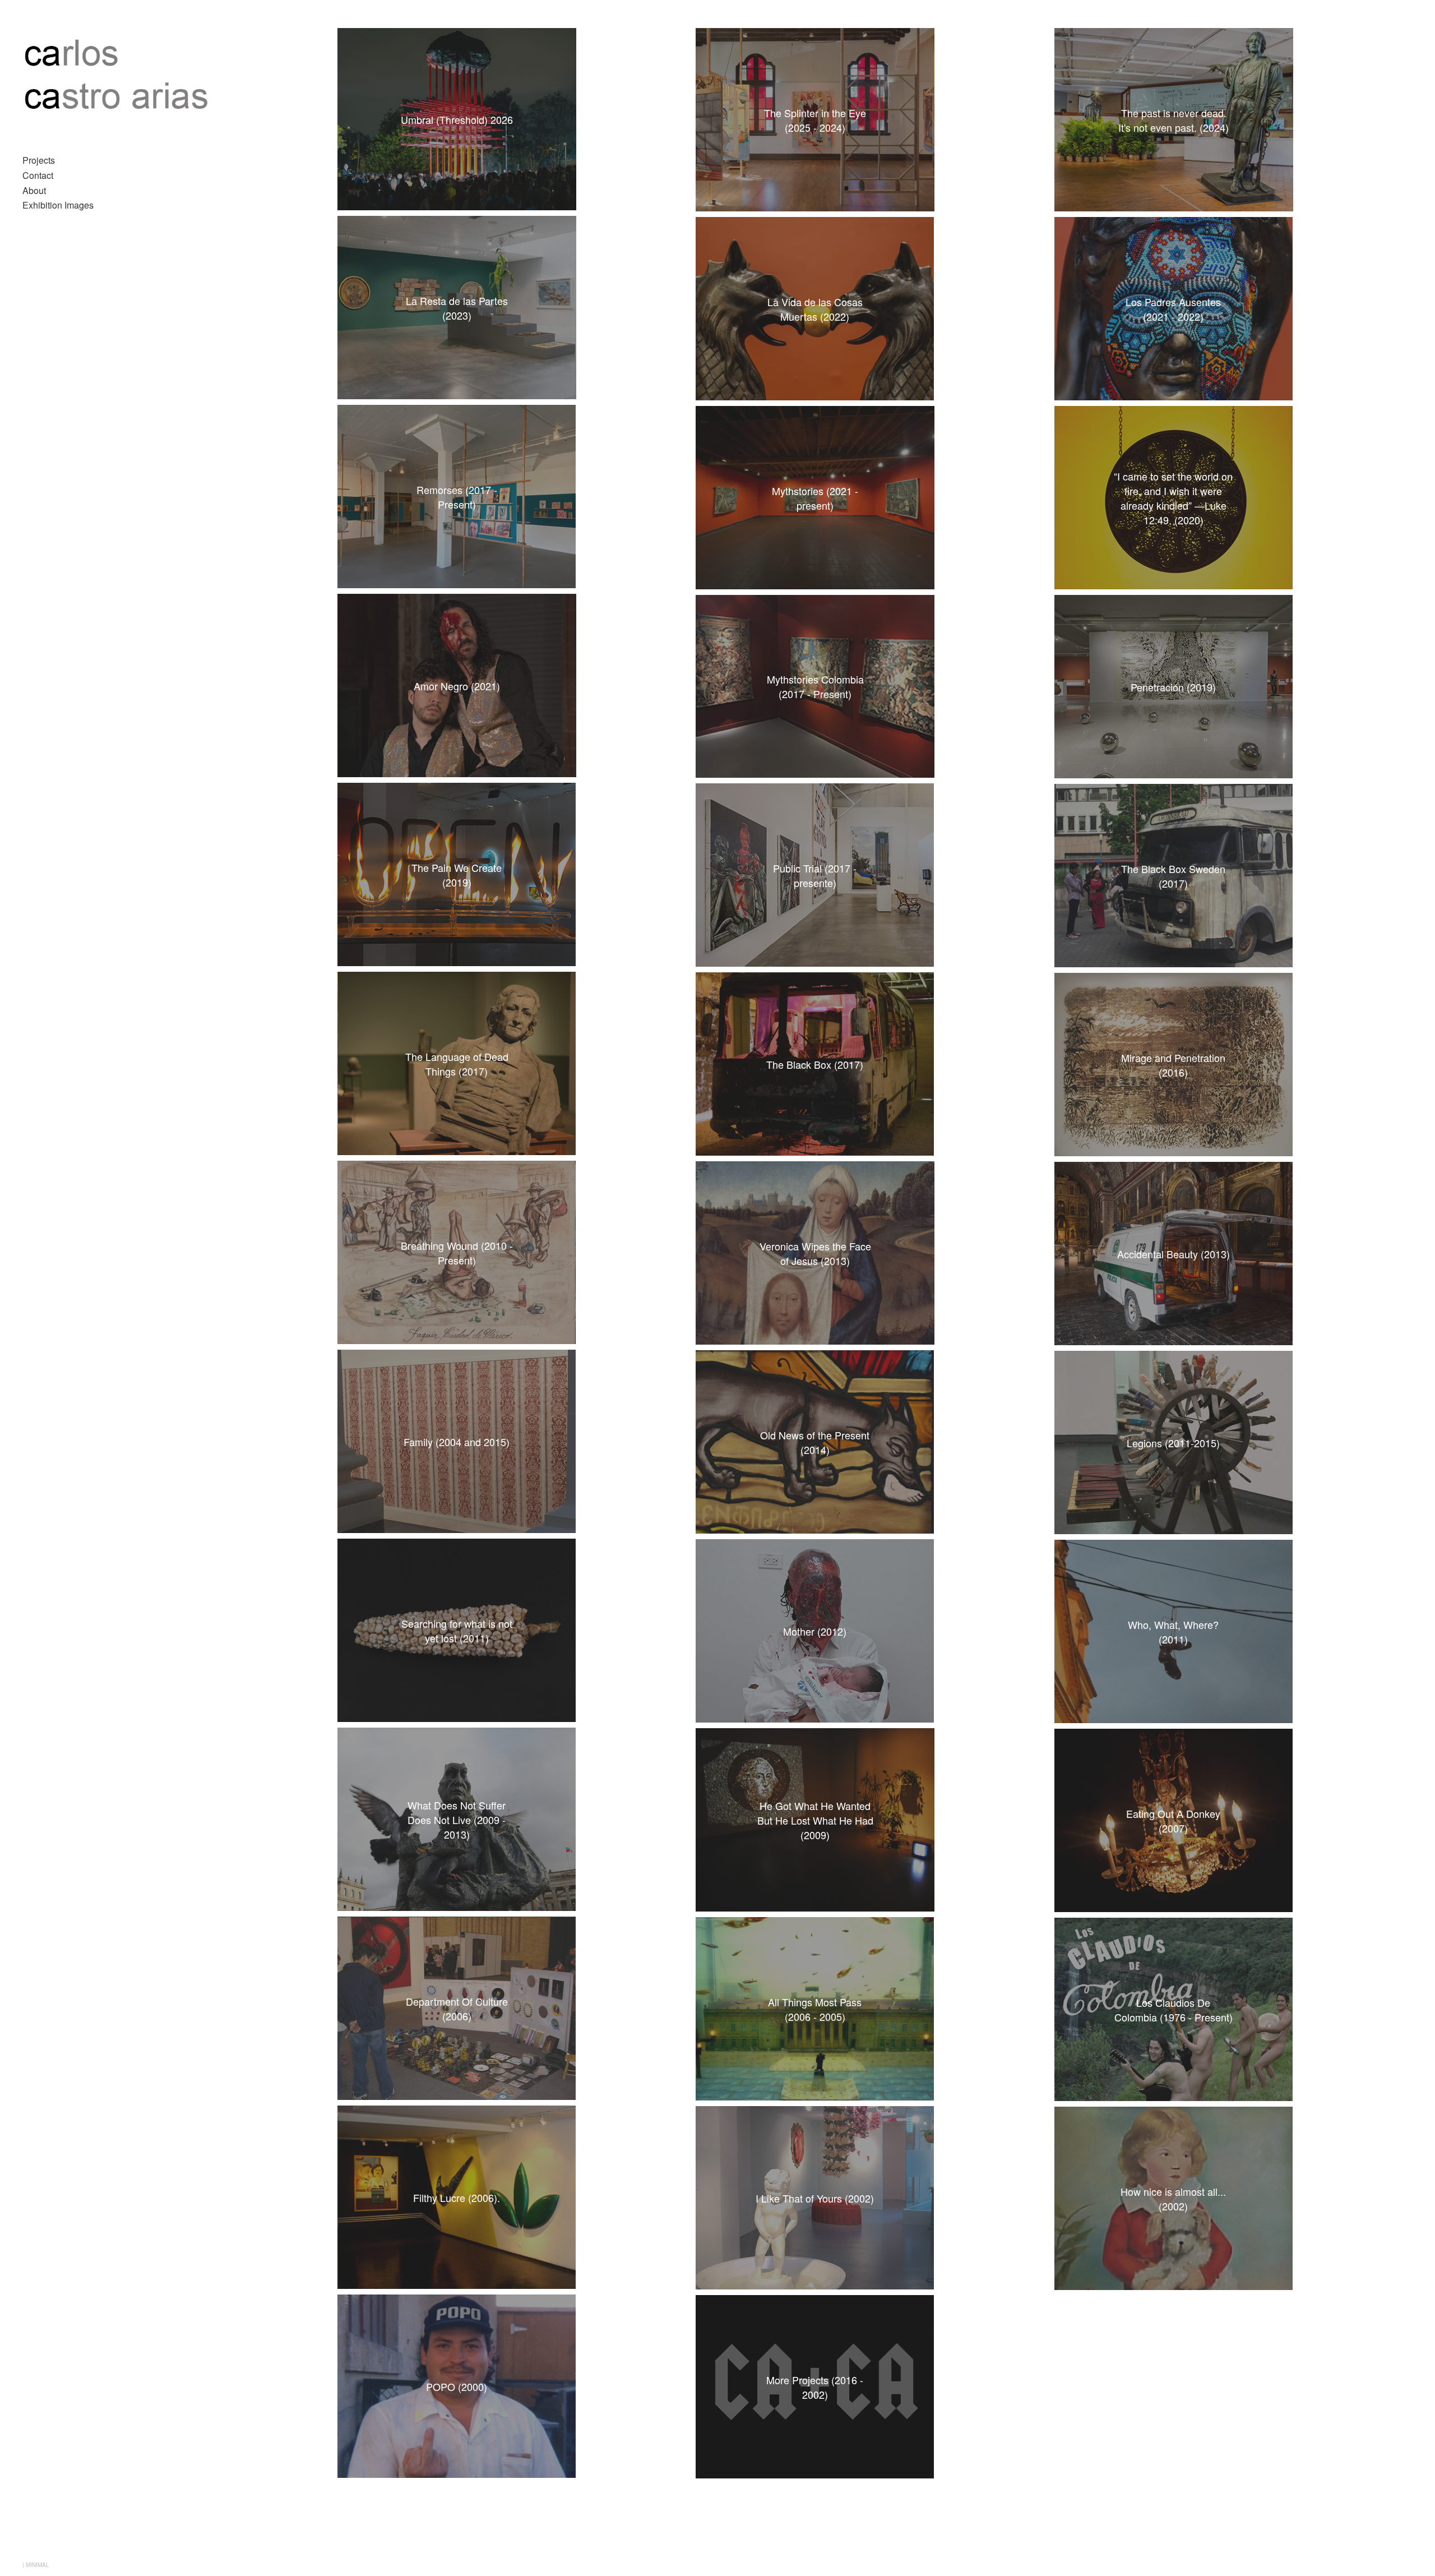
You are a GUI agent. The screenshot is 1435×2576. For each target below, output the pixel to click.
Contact (38, 175)
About (34, 190)
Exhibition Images (58, 205)
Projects (39, 160)
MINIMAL (38, 2565)
